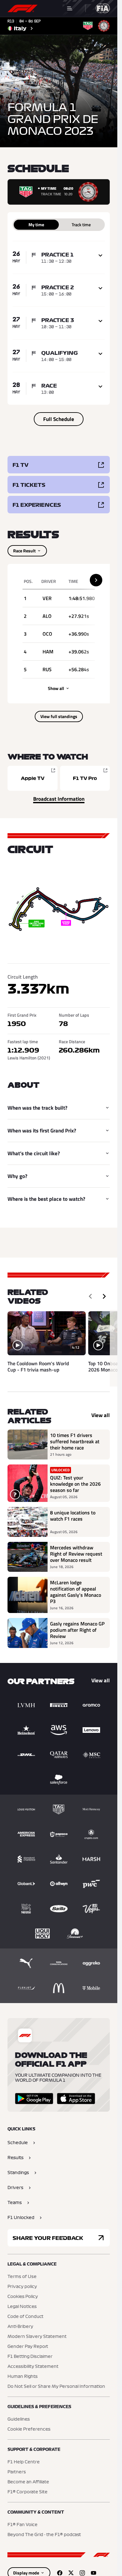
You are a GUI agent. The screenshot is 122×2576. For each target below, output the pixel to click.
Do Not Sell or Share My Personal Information (56, 2387)
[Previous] (90, 1296)
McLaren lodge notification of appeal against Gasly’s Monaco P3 (76, 1592)
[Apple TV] (33, 778)
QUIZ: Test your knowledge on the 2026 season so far (75, 1484)
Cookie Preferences (29, 2429)
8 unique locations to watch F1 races (73, 1516)
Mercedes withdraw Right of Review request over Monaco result (76, 1554)
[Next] (104, 1296)
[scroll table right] (96, 580)
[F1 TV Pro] (85, 778)
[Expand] (100, 256)
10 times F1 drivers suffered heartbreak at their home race (75, 1441)
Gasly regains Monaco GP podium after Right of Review (77, 1630)
